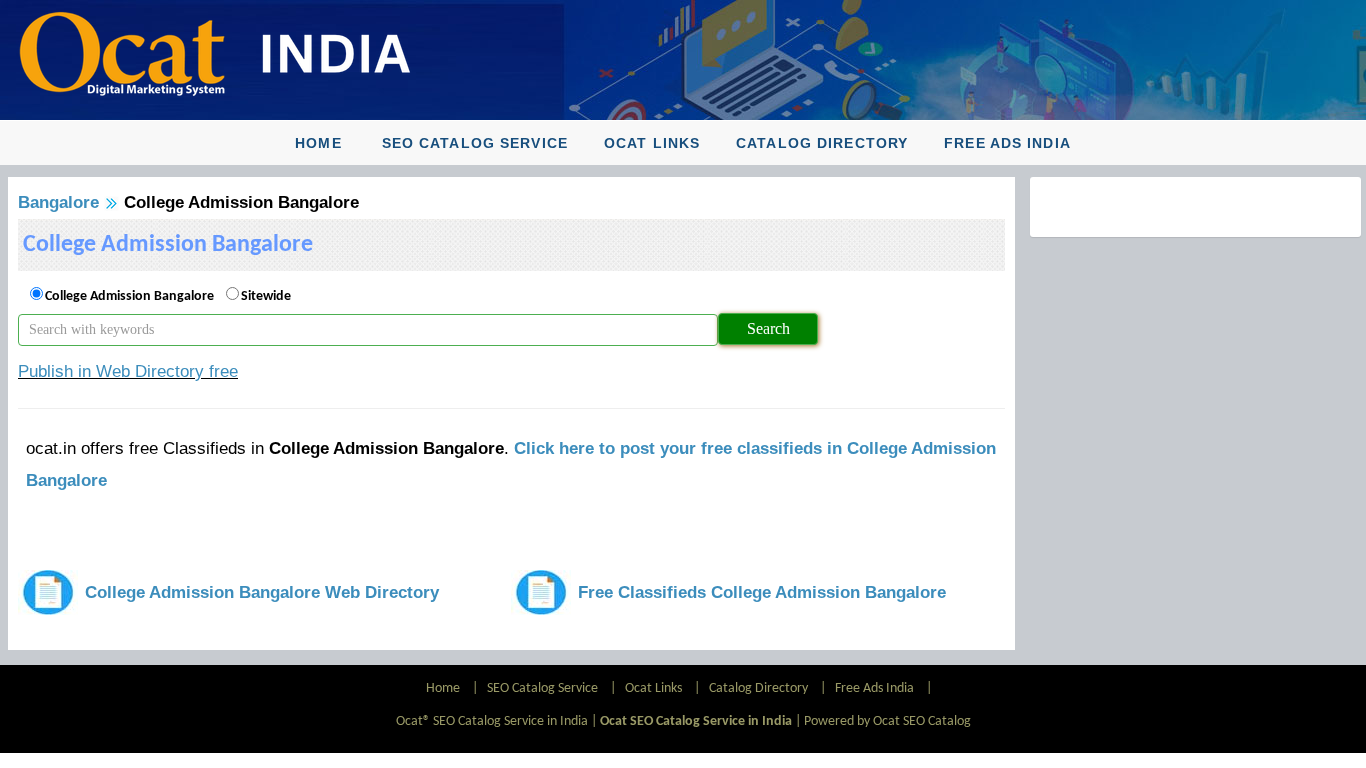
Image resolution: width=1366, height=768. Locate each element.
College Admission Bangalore (129, 296)
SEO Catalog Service (475, 143)
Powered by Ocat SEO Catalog (887, 721)
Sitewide (266, 296)
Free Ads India (1007, 143)
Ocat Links (652, 143)
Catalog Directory (822, 143)
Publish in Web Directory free (128, 371)
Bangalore (58, 202)
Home (318, 143)
